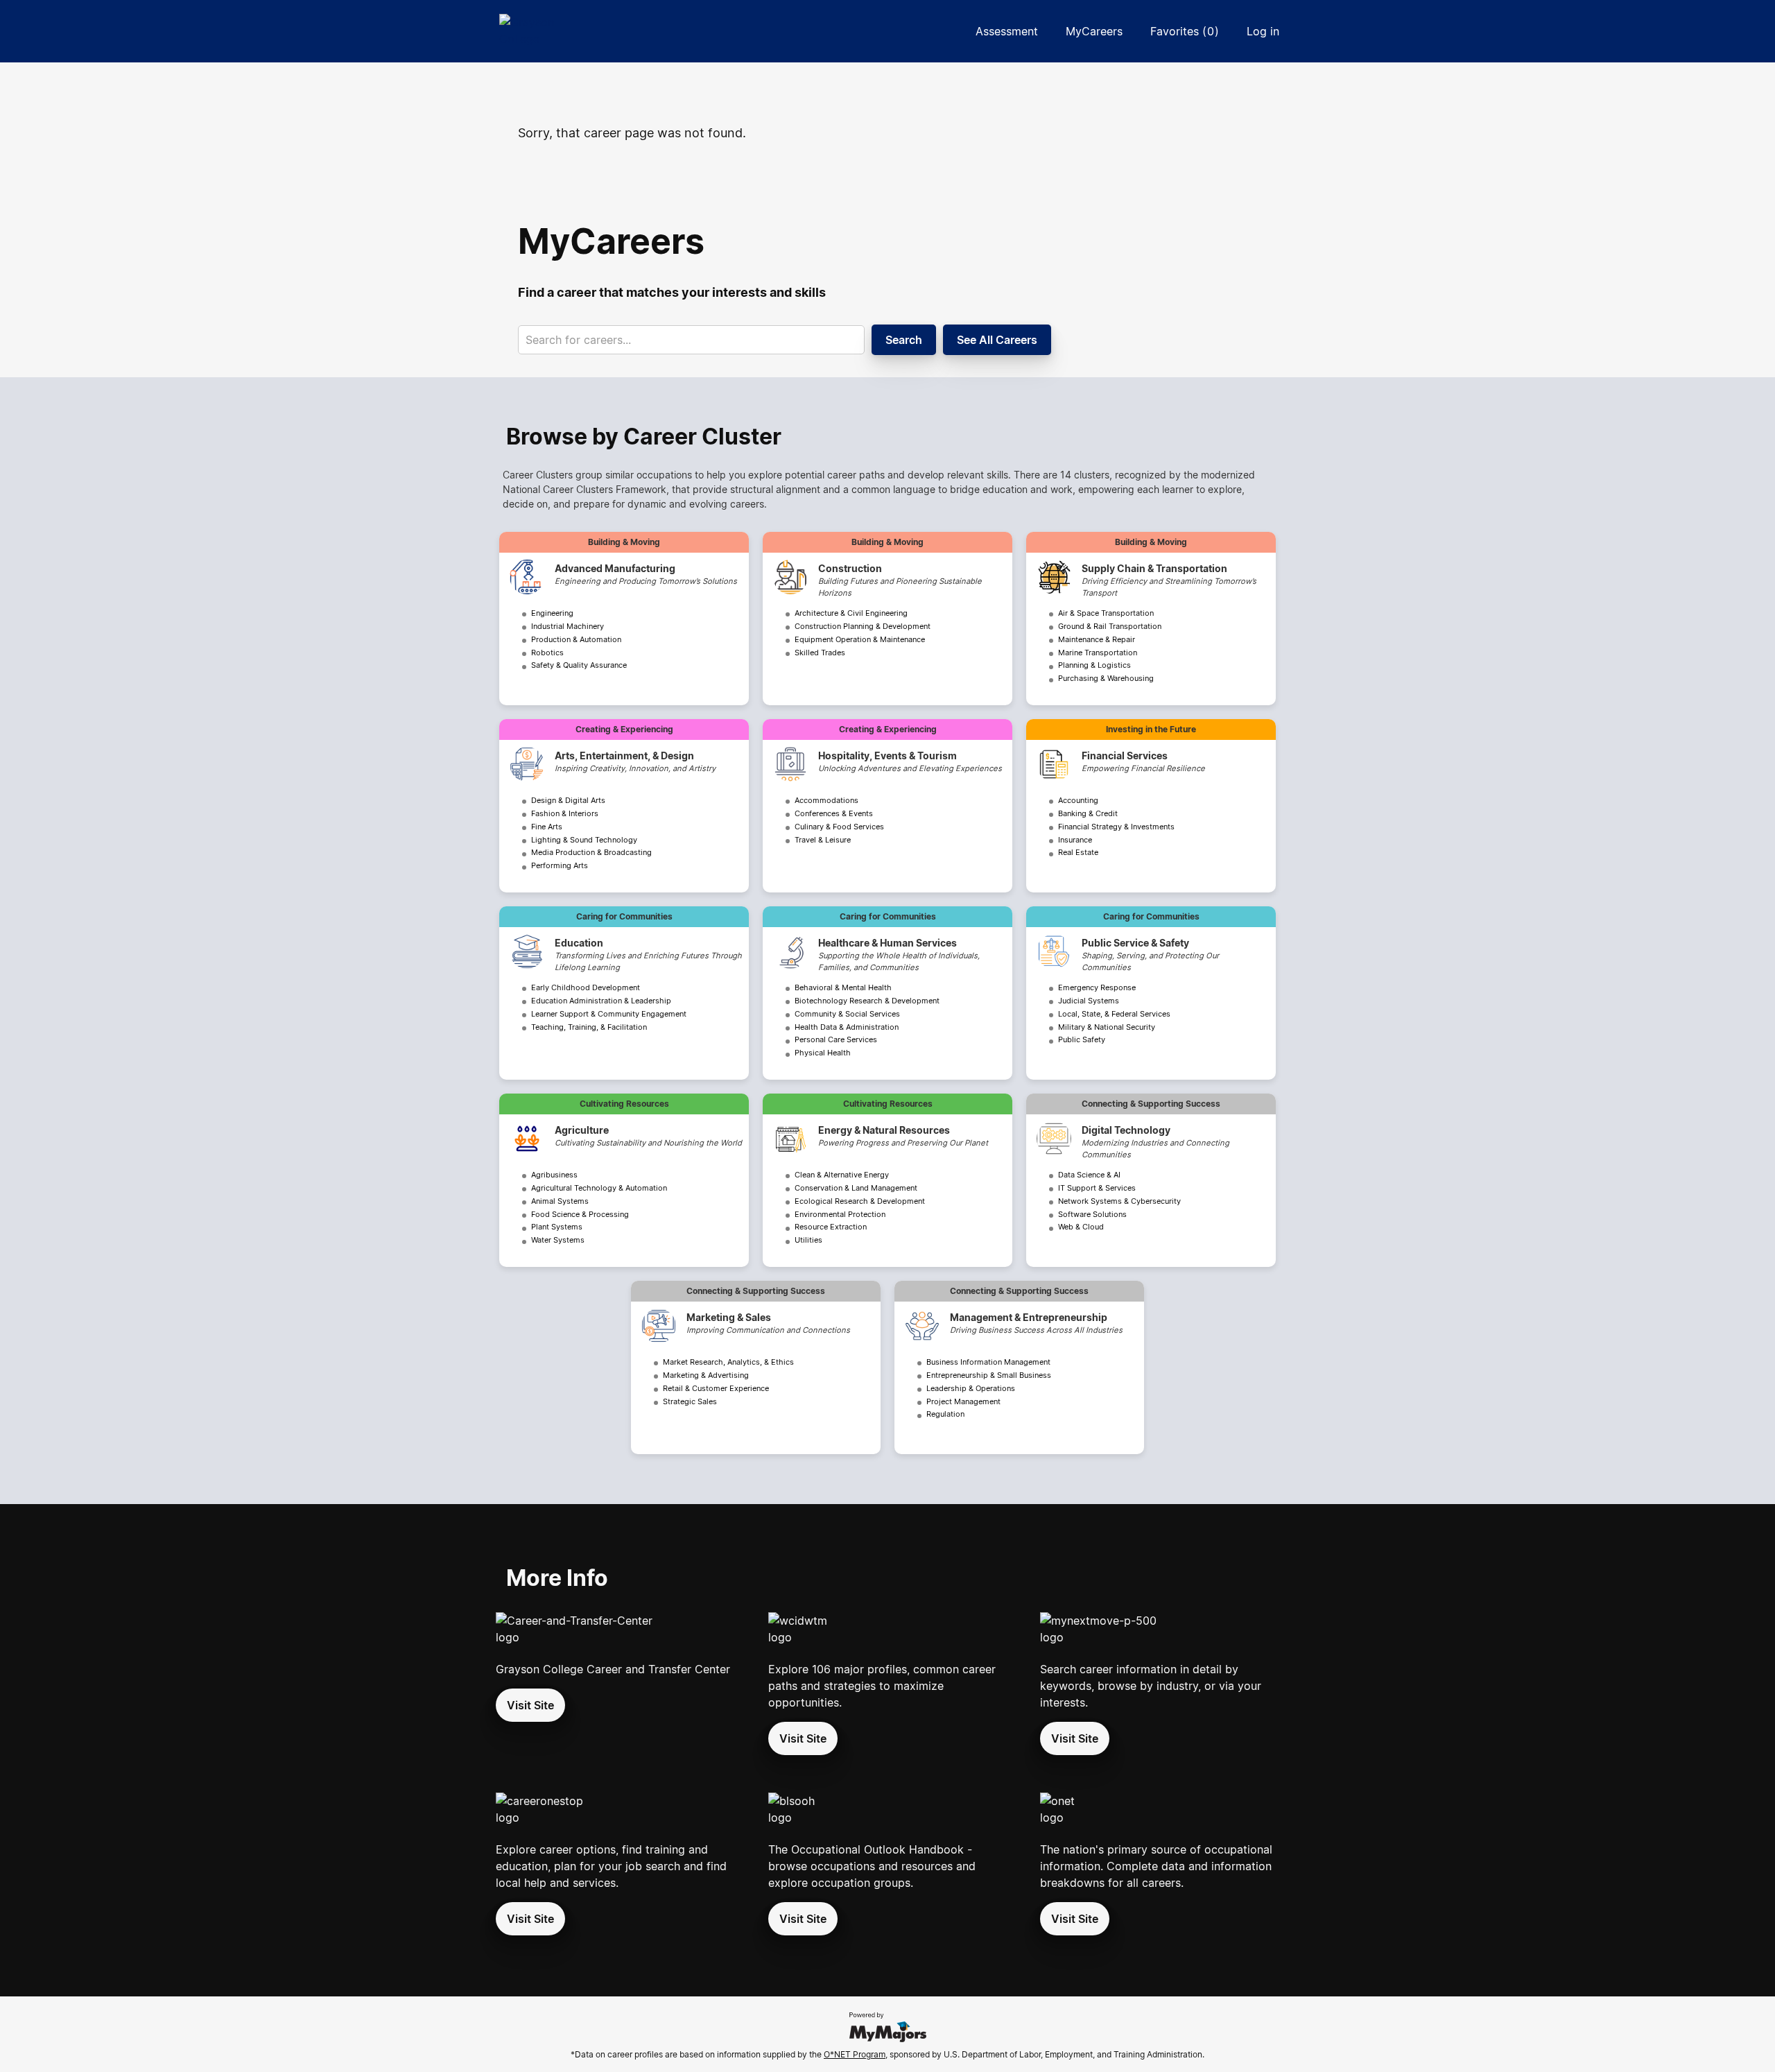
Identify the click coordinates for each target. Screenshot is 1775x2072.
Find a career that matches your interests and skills (672, 292)
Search (904, 340)
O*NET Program (855, 2054)
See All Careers (997, 340)
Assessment (1007, 31)
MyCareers (1094, 31)
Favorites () (1185, 31)
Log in (1263, 31)
